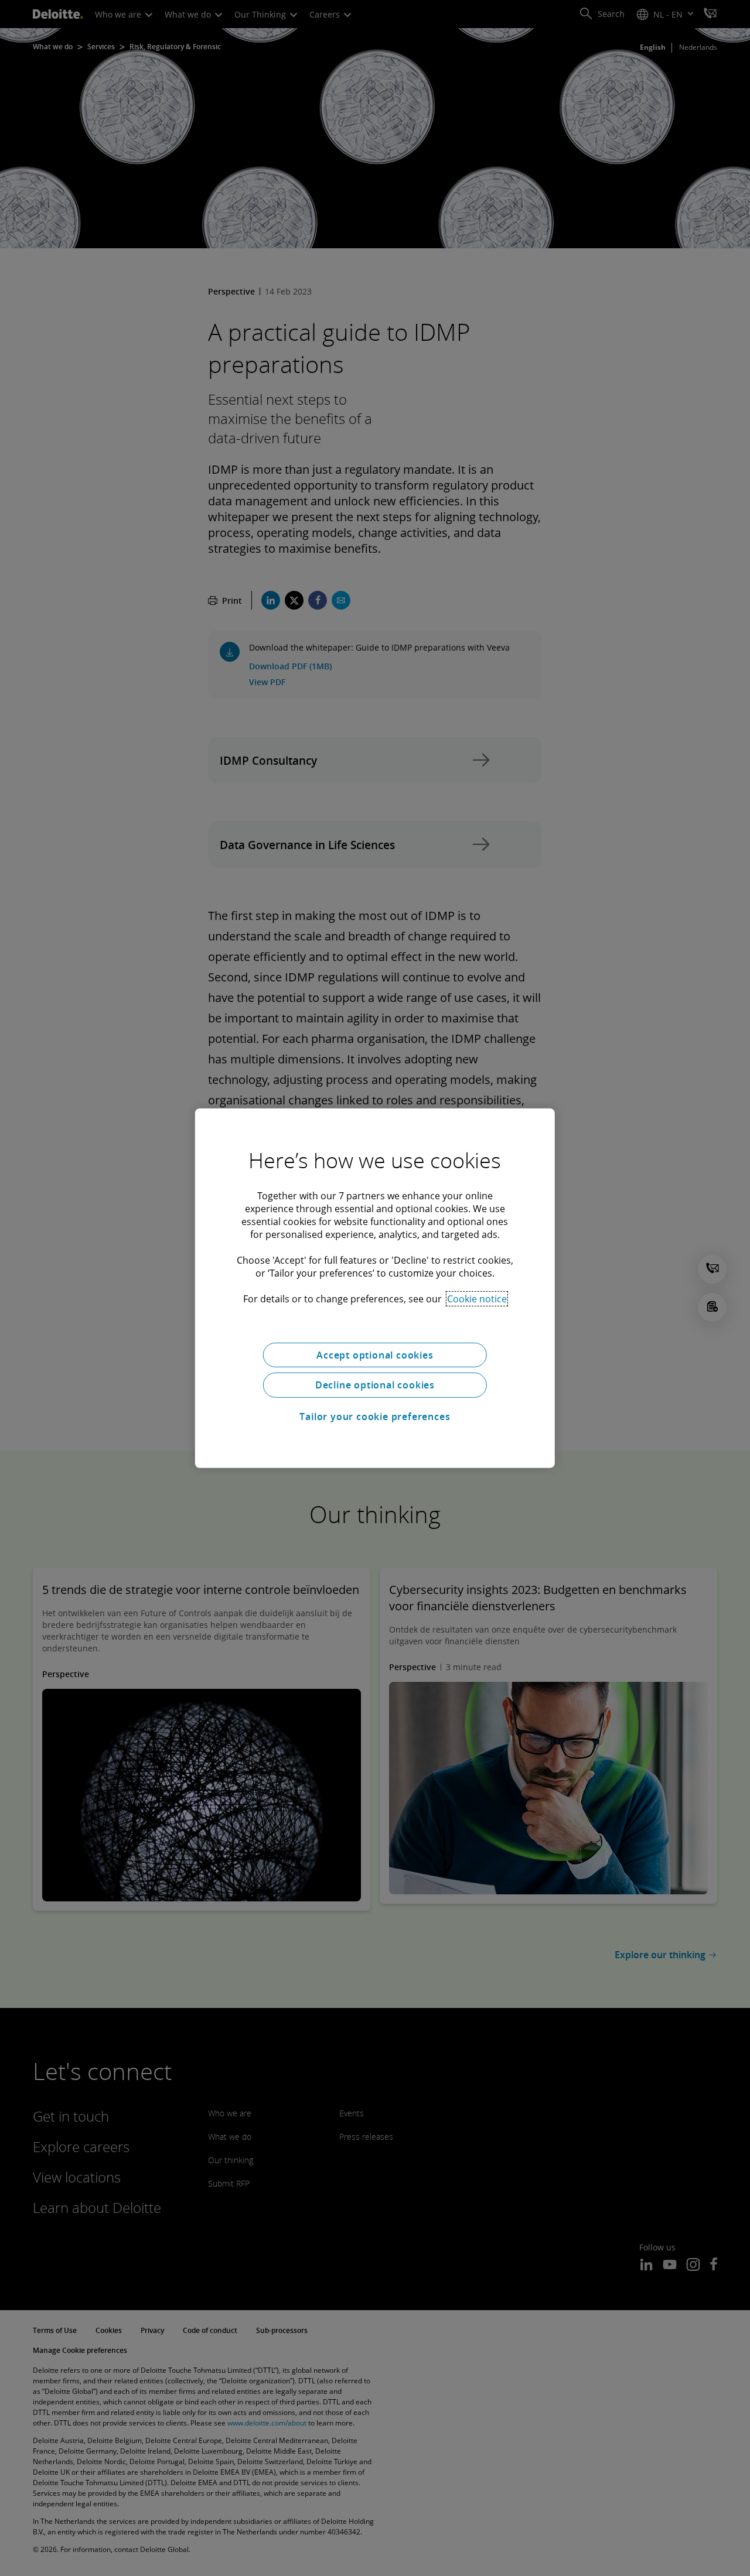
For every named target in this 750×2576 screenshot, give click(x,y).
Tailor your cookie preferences (375, 1417)
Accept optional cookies (375, 1354)
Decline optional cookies (375, 1385)
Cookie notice (477, 1298)
